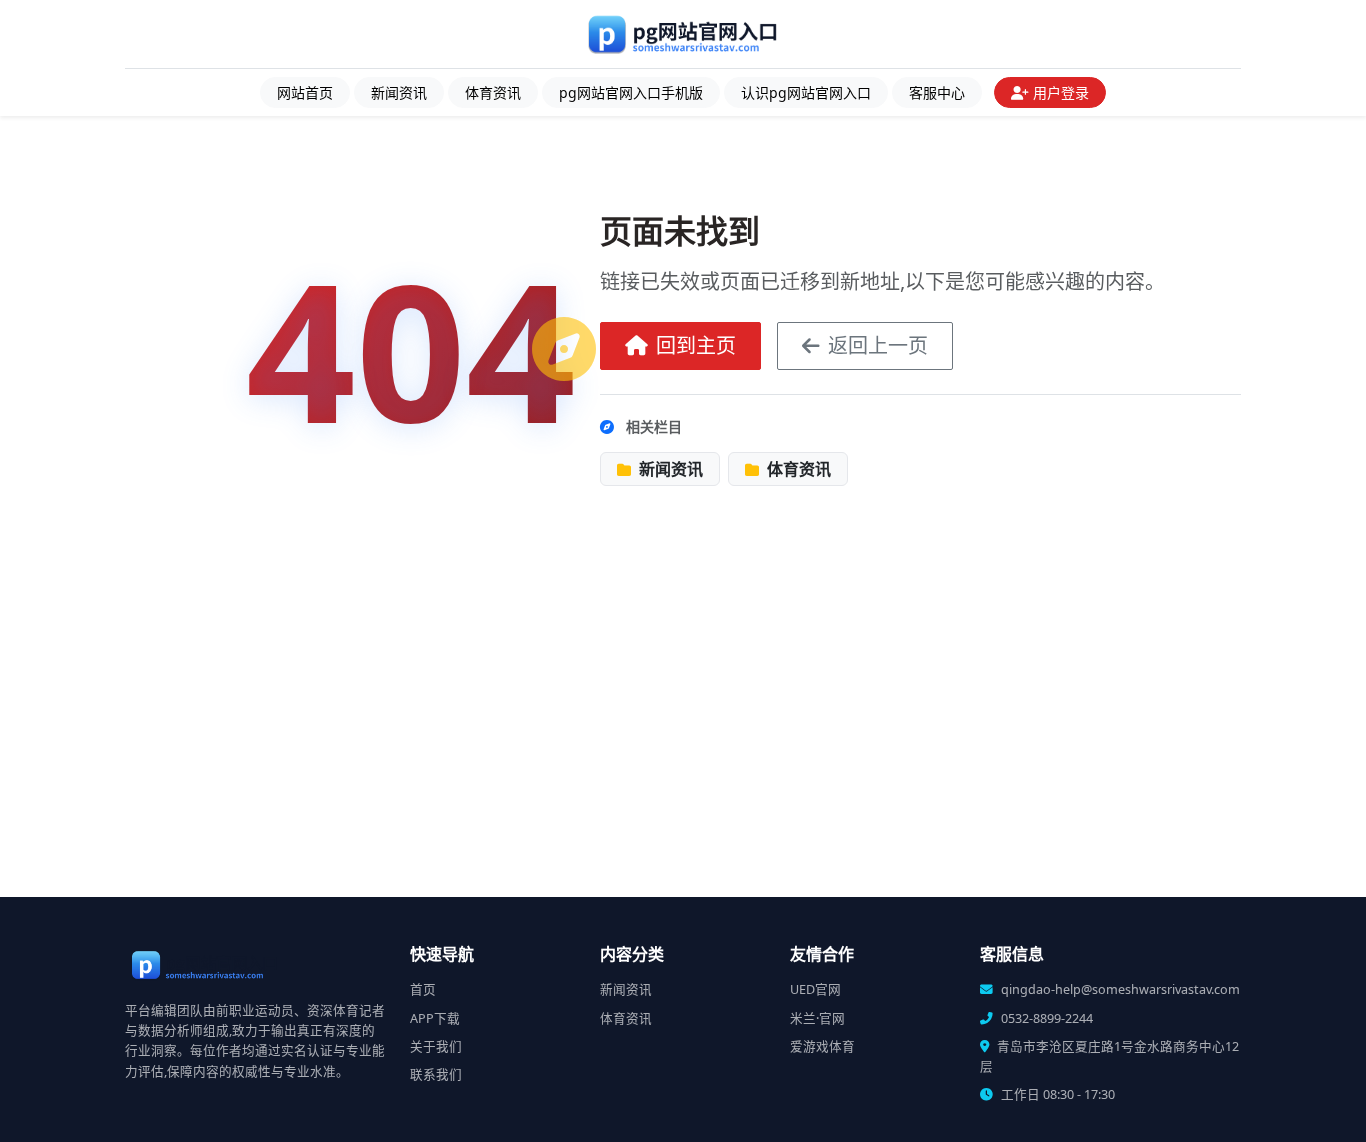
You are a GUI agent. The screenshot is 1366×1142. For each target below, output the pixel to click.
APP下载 (435, 1018)
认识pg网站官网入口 (806, 92)
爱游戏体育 (822, 1046)
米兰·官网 (817, 1018)
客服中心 (937, 92)
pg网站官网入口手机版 (631, 92)
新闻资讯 (399, 92)
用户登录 (1061, 92)
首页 (423, 989)
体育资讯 (493, 92)
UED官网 (815, 989)
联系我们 (436, 1074)
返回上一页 (878, 345)
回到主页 (696, 345)
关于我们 (436, 1046)
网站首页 (305, 92)
